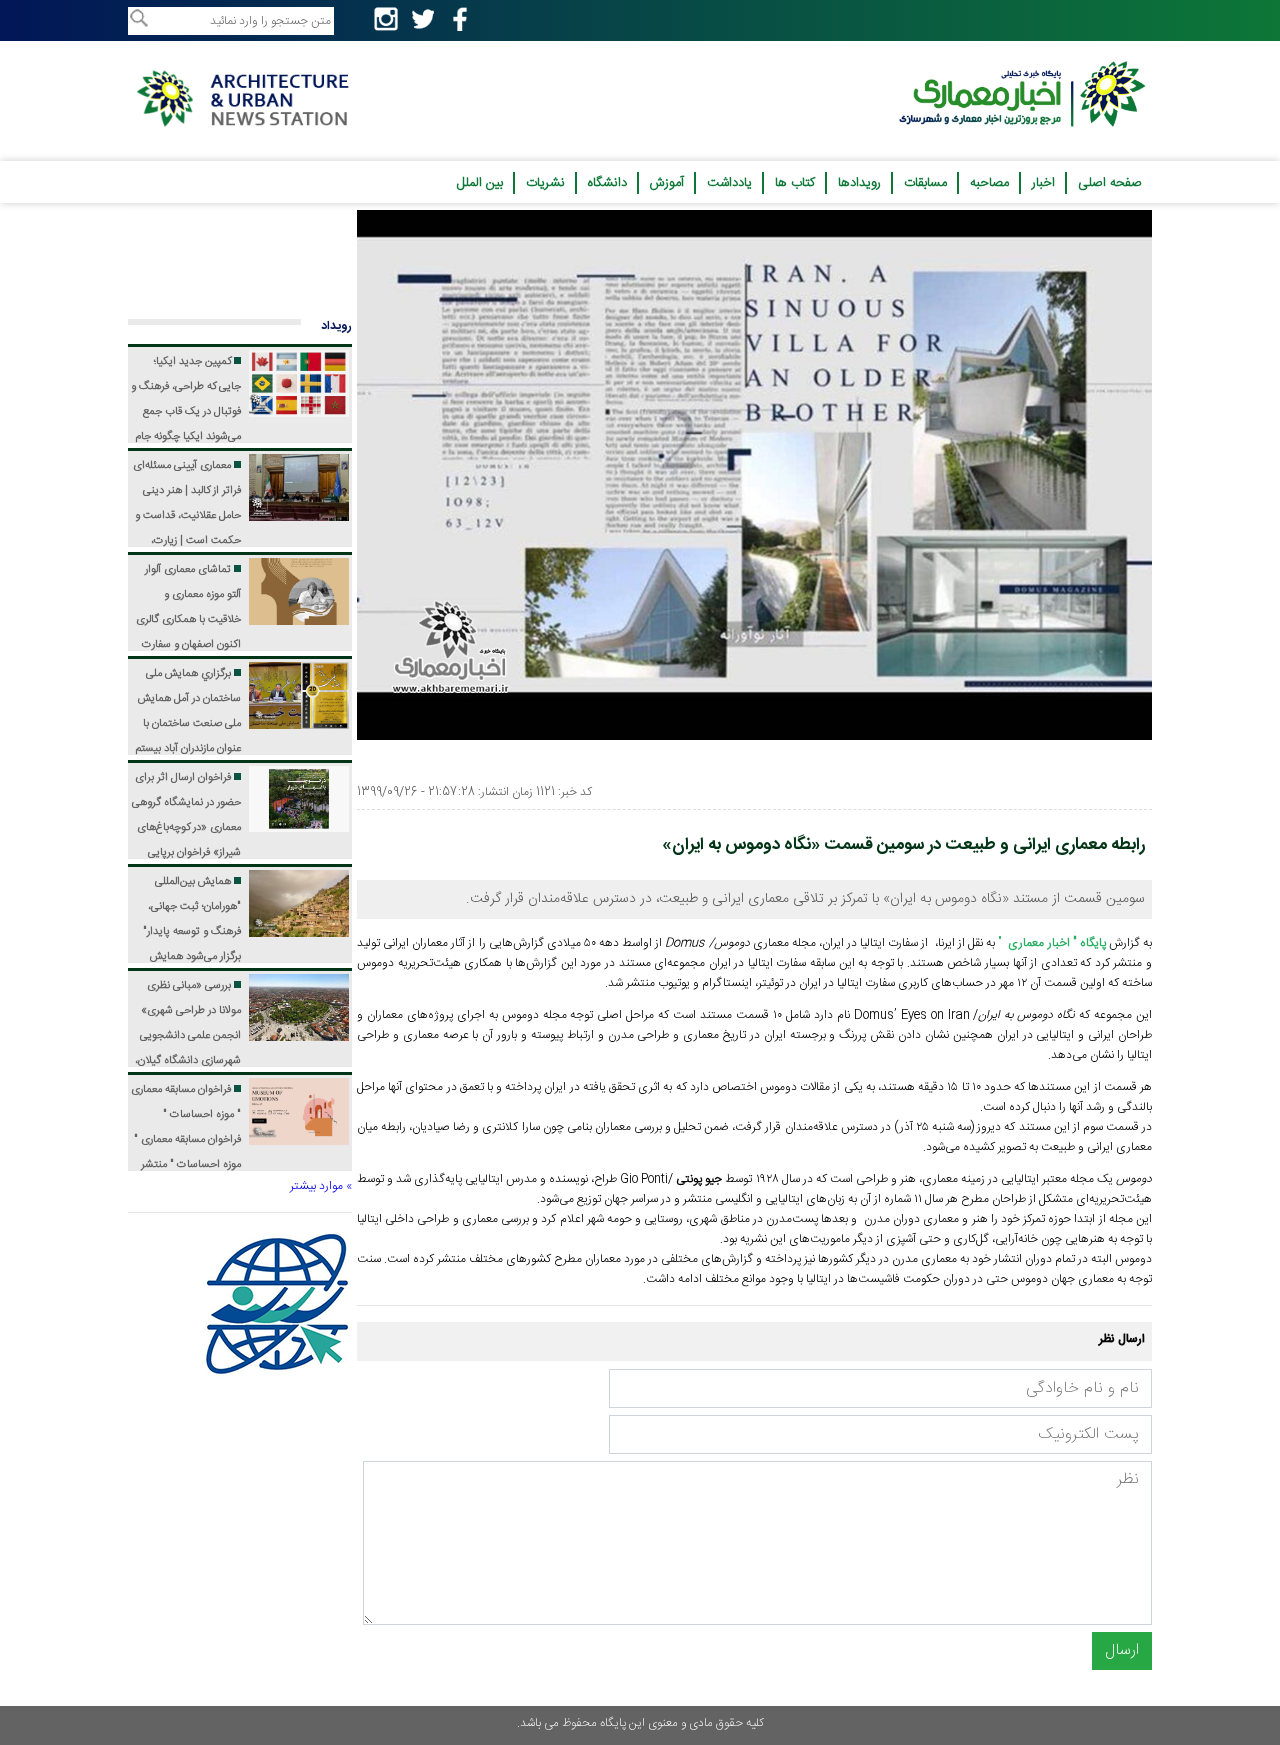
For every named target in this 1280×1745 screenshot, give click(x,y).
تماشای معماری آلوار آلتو (188, 645)
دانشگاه (607, 183)
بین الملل (480, 183)
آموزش (667, 183)
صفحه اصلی (1110, 183)
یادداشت (729, 183)
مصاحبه (989, 183)
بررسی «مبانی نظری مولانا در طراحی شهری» (187, 1061)
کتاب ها (795, 183)
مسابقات (925, 183)
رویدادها (859, 183)
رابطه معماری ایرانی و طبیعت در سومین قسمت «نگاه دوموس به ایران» (903, 845)
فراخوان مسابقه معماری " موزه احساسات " (186, 1140)
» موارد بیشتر (321, 1186)
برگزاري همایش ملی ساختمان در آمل (188, 749)
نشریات (545, 183)
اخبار (1043, 183)
